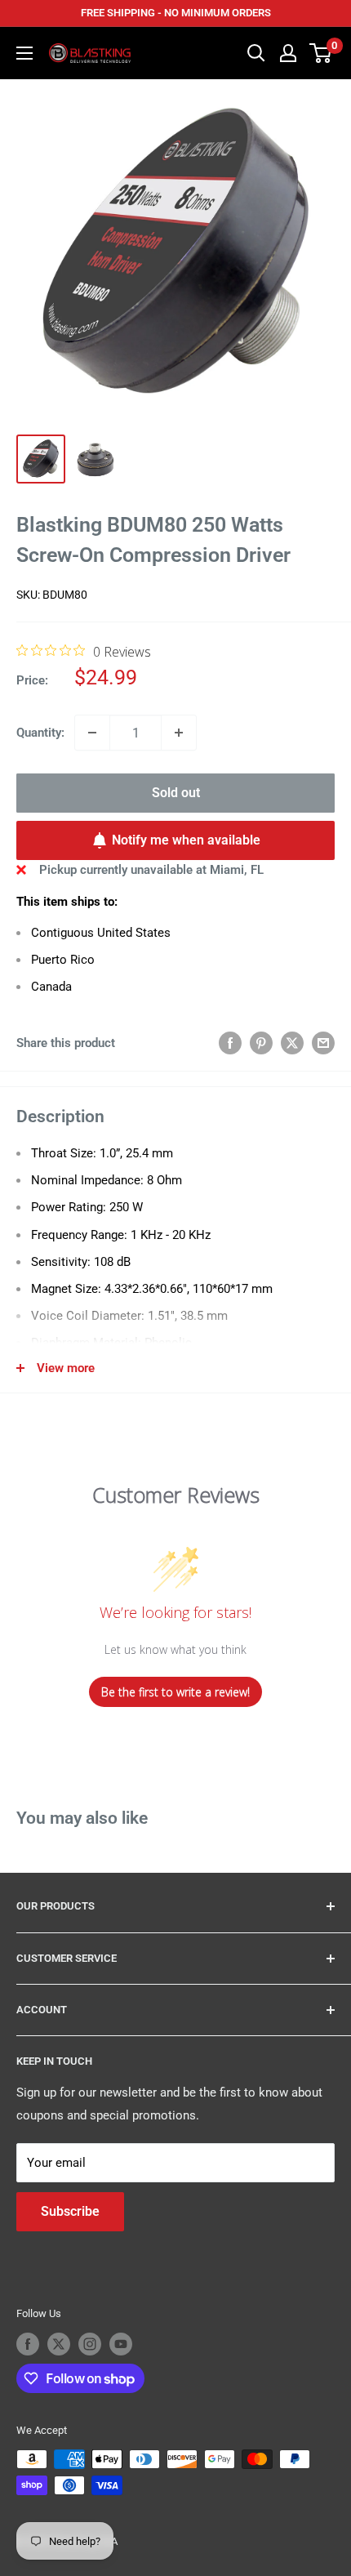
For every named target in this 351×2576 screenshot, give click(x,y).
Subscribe (70, 2211)
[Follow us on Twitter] (59, 2344)
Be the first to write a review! (175, 1692)
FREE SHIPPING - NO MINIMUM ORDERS (176, 13)
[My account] (288, 53)
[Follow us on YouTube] (121, 2344)
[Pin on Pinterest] (261, 1043)
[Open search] (256, 53)
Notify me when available (186, 840)
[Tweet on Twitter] (292, 1043)
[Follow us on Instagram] (90, 2344)
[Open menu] (24, 53)
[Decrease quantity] (92, 733)
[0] (321, 53)
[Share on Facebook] (230, 1043)
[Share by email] (323, 1043)
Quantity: (40, 733)
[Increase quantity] (179, 733)
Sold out (176, 793)
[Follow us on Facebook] (28, 2344)
